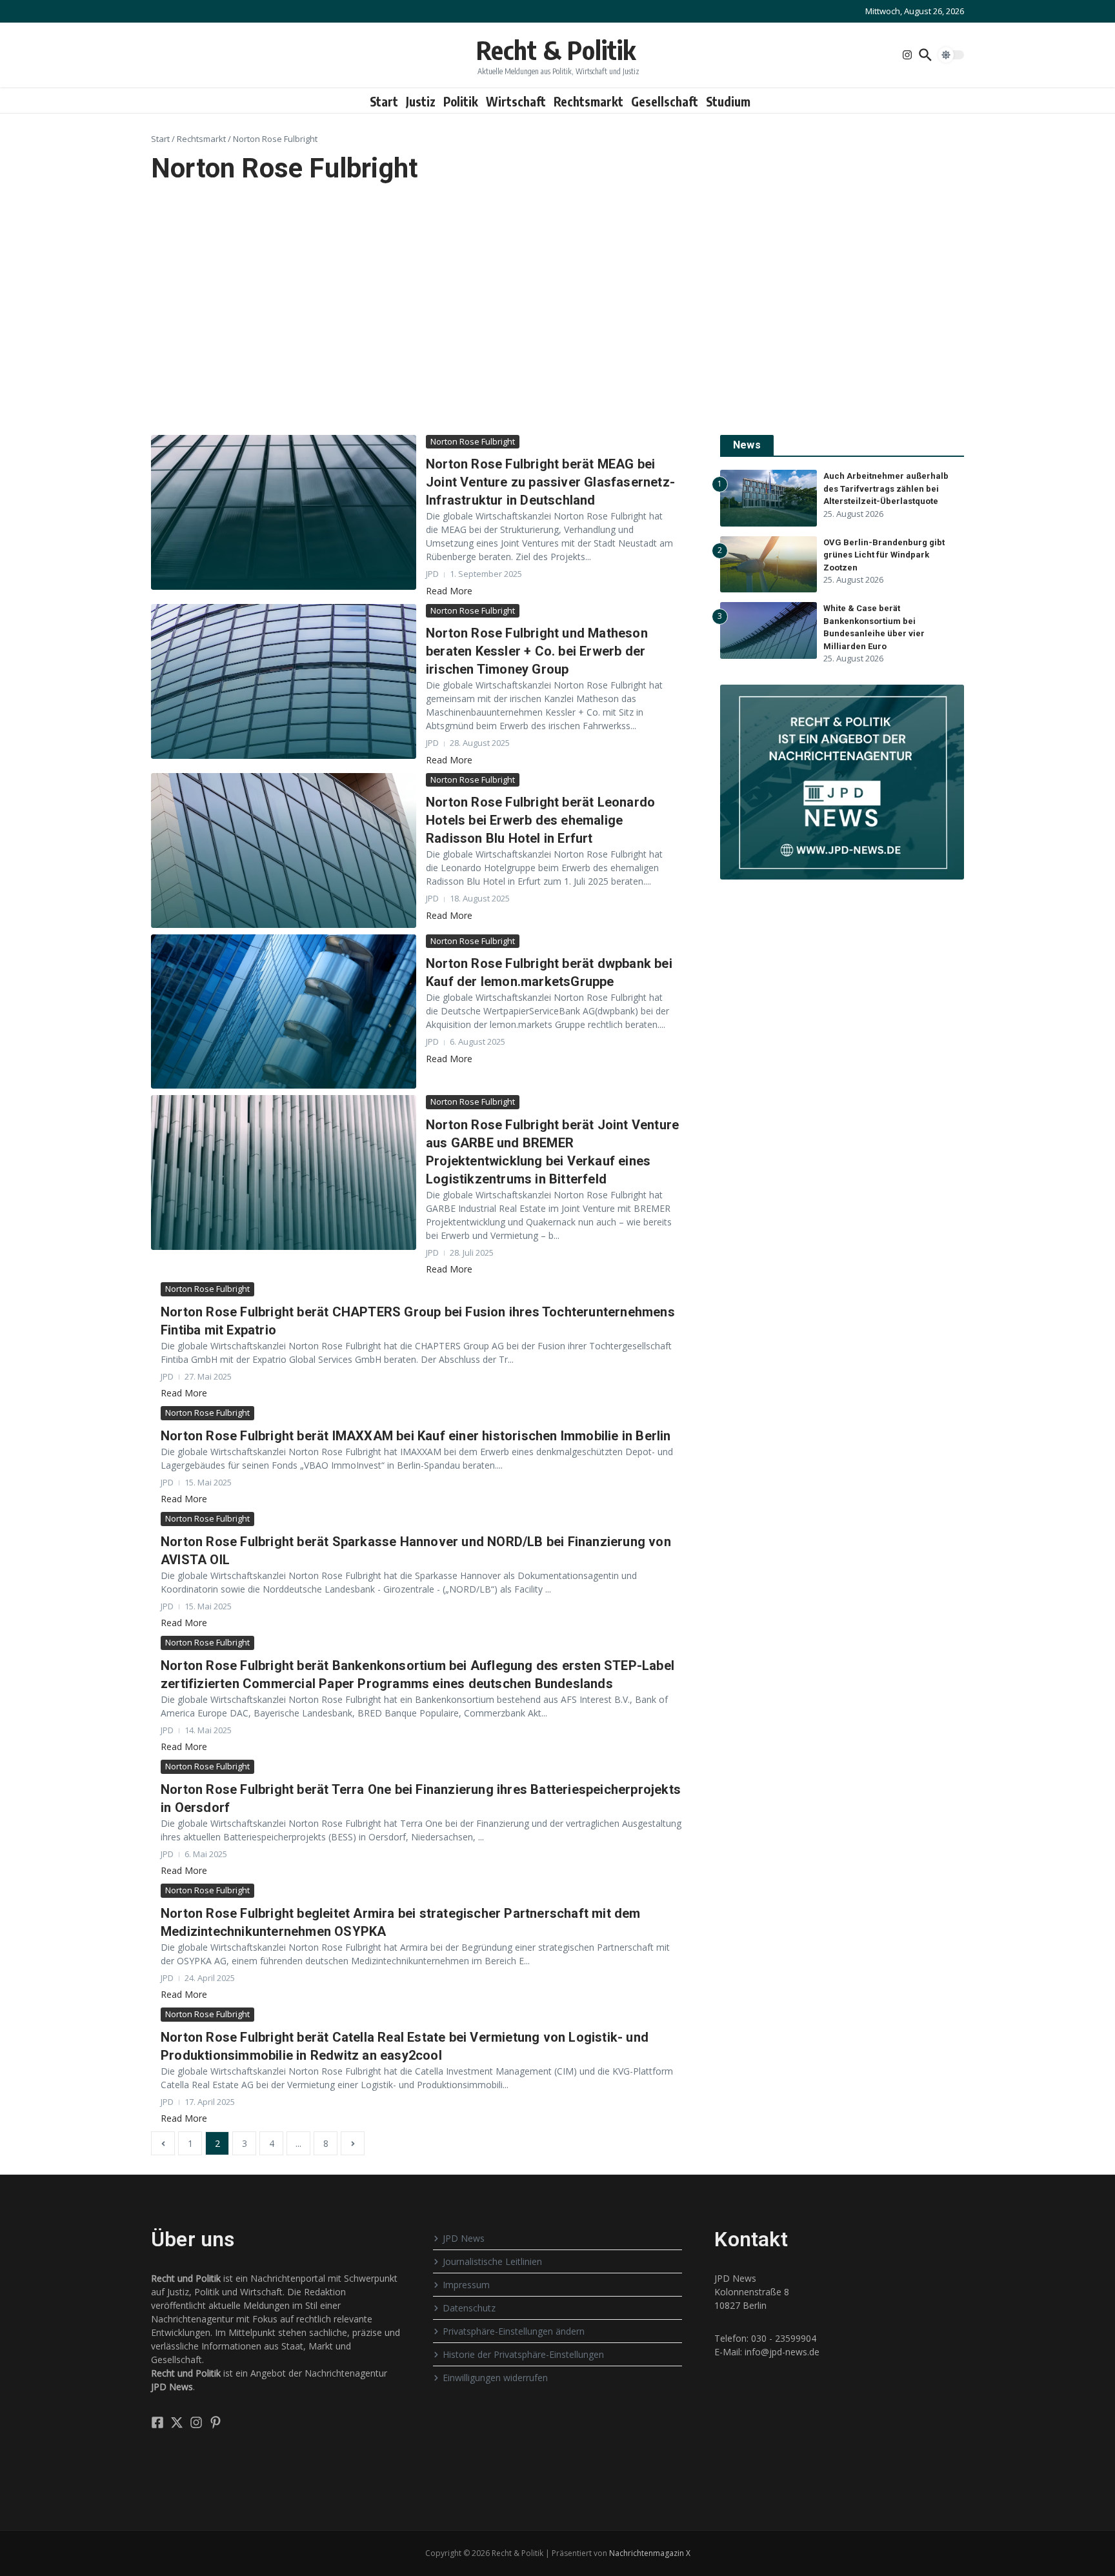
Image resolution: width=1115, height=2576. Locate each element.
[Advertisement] (557, 310)
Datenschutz (469, 2308)
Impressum (466, 2285)
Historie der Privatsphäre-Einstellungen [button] (523, 2354)
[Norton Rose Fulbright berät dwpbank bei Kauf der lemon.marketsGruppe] (284, 1012)
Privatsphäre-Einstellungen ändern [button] (514, 2331)
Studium (728, 101)
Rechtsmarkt (588, 101)
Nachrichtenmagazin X (650, 2553)
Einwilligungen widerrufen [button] (495, 2378)
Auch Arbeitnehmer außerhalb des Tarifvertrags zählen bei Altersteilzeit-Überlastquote (886, 488)
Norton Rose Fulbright (473, 441)
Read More (449, 591)
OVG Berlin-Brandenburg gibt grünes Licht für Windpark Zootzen (884, 555)
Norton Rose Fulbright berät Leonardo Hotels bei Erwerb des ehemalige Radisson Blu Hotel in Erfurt (540, 820)
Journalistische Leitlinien (492, 2261)
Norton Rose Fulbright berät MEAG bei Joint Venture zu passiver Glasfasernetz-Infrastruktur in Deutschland (550, 482)
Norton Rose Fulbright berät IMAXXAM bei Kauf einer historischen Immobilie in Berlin (416, 1436)
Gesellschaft (665, 101)
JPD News (464, 2238)
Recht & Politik (556, 50)
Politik (461, 101)
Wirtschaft (516, 101)
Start (384, 101)
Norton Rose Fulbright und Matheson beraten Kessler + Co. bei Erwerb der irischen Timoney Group (537, 651)
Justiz (421, 101)
